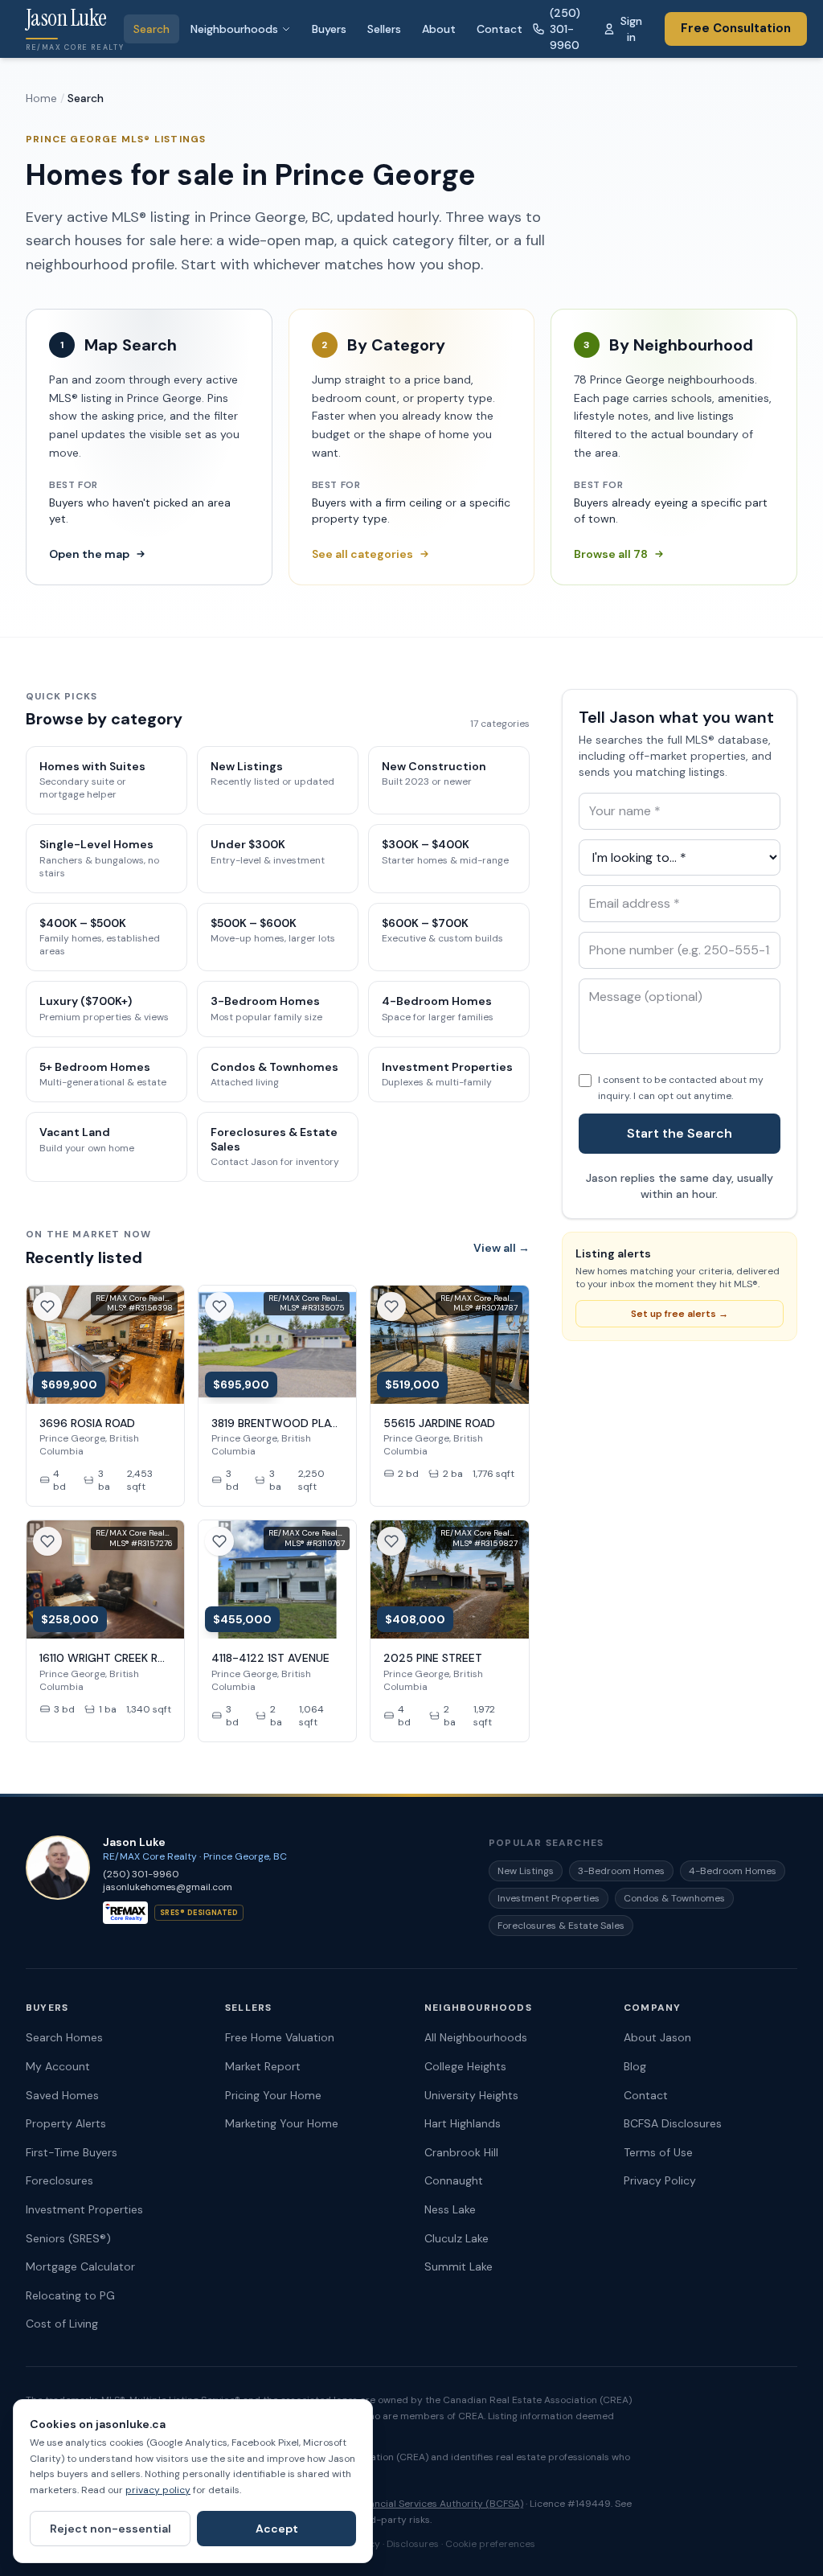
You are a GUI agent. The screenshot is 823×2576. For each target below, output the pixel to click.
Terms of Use (658, 2152)
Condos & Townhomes (674, 1898)
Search (151, 29)
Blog (635, 2066)
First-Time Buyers (72, 2152)
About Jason (657, 2037)
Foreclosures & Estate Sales (561, 1926)
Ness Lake (450, 2209)
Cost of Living (62, 2324)
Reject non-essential (111, 2529)
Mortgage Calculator (80, 2266)
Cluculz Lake (457, 2238)
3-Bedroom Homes (621, 1871)
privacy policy (158, 2490)
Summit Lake (459, 2266)
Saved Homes (62, 2095)
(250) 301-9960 (565, 29)
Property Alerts (66, 2123)
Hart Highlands (463, 2123)
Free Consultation (736, 28)
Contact (500, 29)
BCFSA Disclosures (673, 2123)
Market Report (263, 2066)
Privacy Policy (660, 2180)
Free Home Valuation (280, 2037)
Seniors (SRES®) (68, 2238)
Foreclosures (59, 2180)
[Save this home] (47, 1306)
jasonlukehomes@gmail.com (168, 1887)
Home (41, 98)
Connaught (454, 2180)
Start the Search (680, 1133)
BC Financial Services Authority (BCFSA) (432, 2504)
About (439, 29)
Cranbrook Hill (461, 2152)
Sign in (631, 29)
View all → (502, 1248)
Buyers (329, 29)
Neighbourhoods (234, 29)
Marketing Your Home (282, 2123)
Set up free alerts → (680, 1314)
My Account (58, 2066)
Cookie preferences (490, 2544)
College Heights (465, 2066)
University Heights (471, 2095)
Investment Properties (549, 1898)
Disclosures (413, 2544)
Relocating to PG (70, 2295)
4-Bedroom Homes (733, 1871)
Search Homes (64, 2037)
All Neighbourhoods (476, 2037)
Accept (277, 2529)
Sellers (384, 29)
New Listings (526, 1871)
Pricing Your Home (273, 2095)
